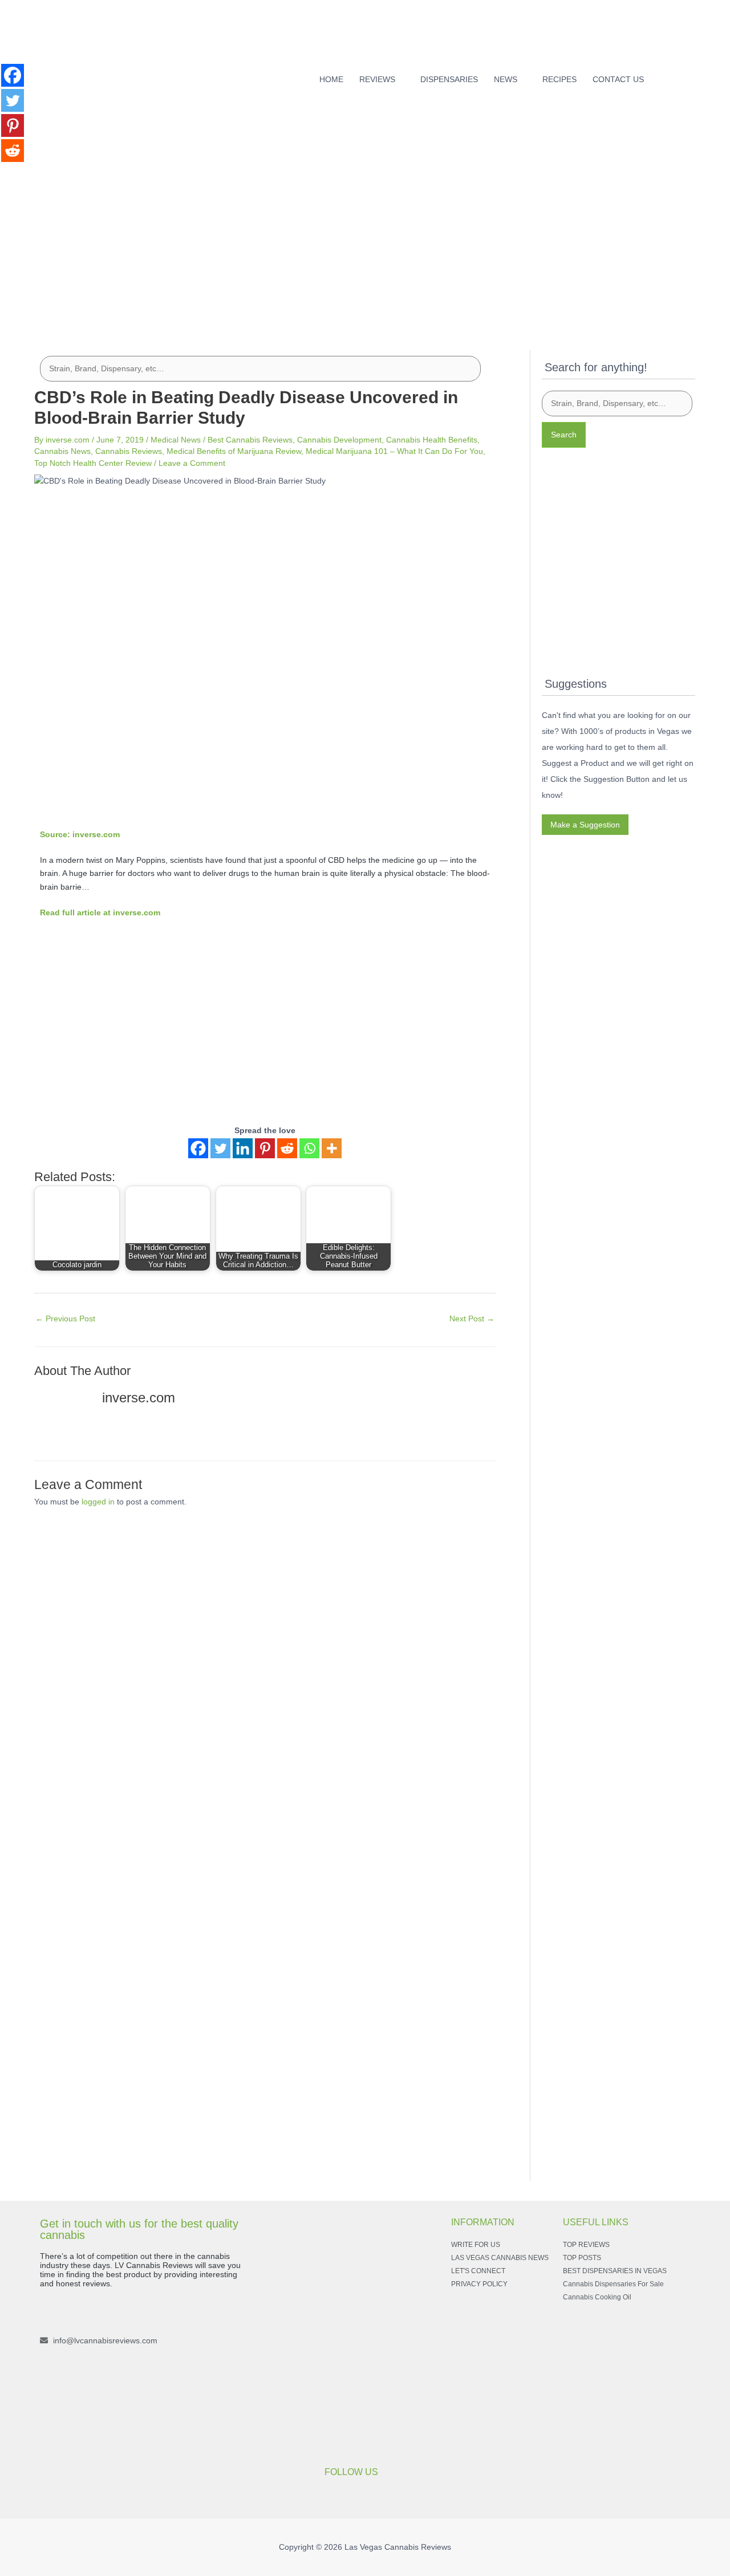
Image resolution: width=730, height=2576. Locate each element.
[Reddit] (287, 1148)
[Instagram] (691, 76)
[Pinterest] (265, 1148)
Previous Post (65, 1319)
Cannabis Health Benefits (432, 440)
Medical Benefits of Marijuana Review (234, 451)
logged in (98, 1502)
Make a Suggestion (585, 825)
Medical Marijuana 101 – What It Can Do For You (394, 451)
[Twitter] (220, 1148)
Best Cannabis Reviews (250, 440)
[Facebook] (673, 76)
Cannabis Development (339, 440)
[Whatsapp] (309, 1148)
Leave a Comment (192, 463)
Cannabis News (62, 451)
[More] (332, 1148)
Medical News (176, 440)
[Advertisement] (365, 238)
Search (564, 435)
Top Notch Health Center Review (93, 463)
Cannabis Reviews (129, 451)
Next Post (472, 1319)
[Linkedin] (243, 1148)
